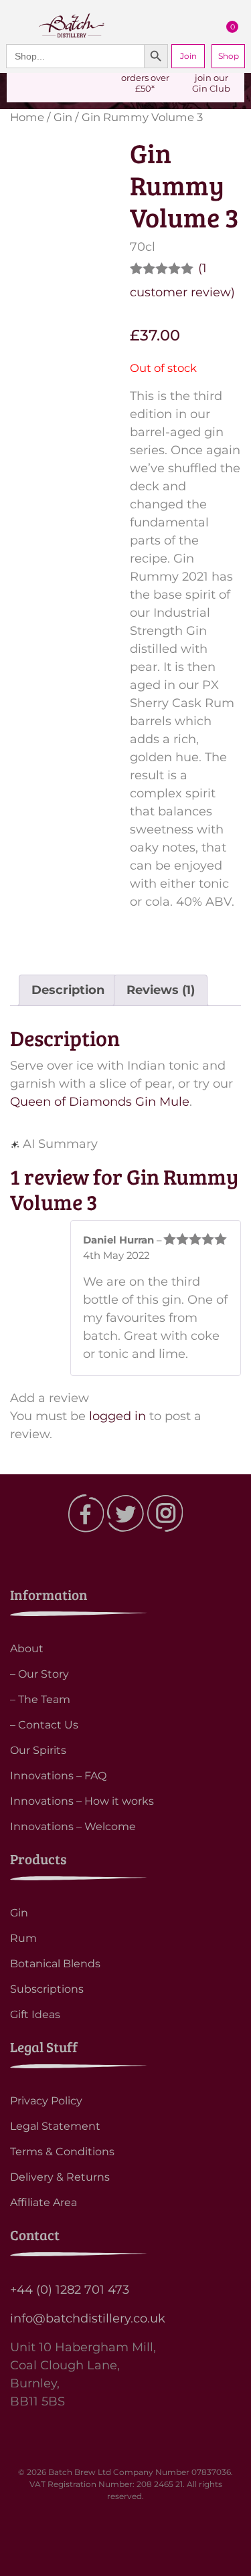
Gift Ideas (35, 2014)
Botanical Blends (55, 1964)
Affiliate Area (44, 2202)
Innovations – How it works (82, 1801)
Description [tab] (68, 990)
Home (27, 117)
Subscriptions (47, 1989)
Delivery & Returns (60, 2177)
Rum (23, 1938)
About (27, 1649)
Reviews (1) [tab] (161, 990)
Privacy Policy (46, 2101)
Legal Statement (55, 2126)
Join (188, 56)
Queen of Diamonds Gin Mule (100, 1102)
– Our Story (39, 1674)
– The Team (40, 1699)
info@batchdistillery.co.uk (88, 2318)
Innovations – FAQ (58, 1776)
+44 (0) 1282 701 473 (70, 2290)
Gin (63, 117)
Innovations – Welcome (73, 1826)
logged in (117, 1416)
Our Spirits (38, 1750)
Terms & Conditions (62, 2152)
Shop (229, 56)
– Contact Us (44, 1725)
